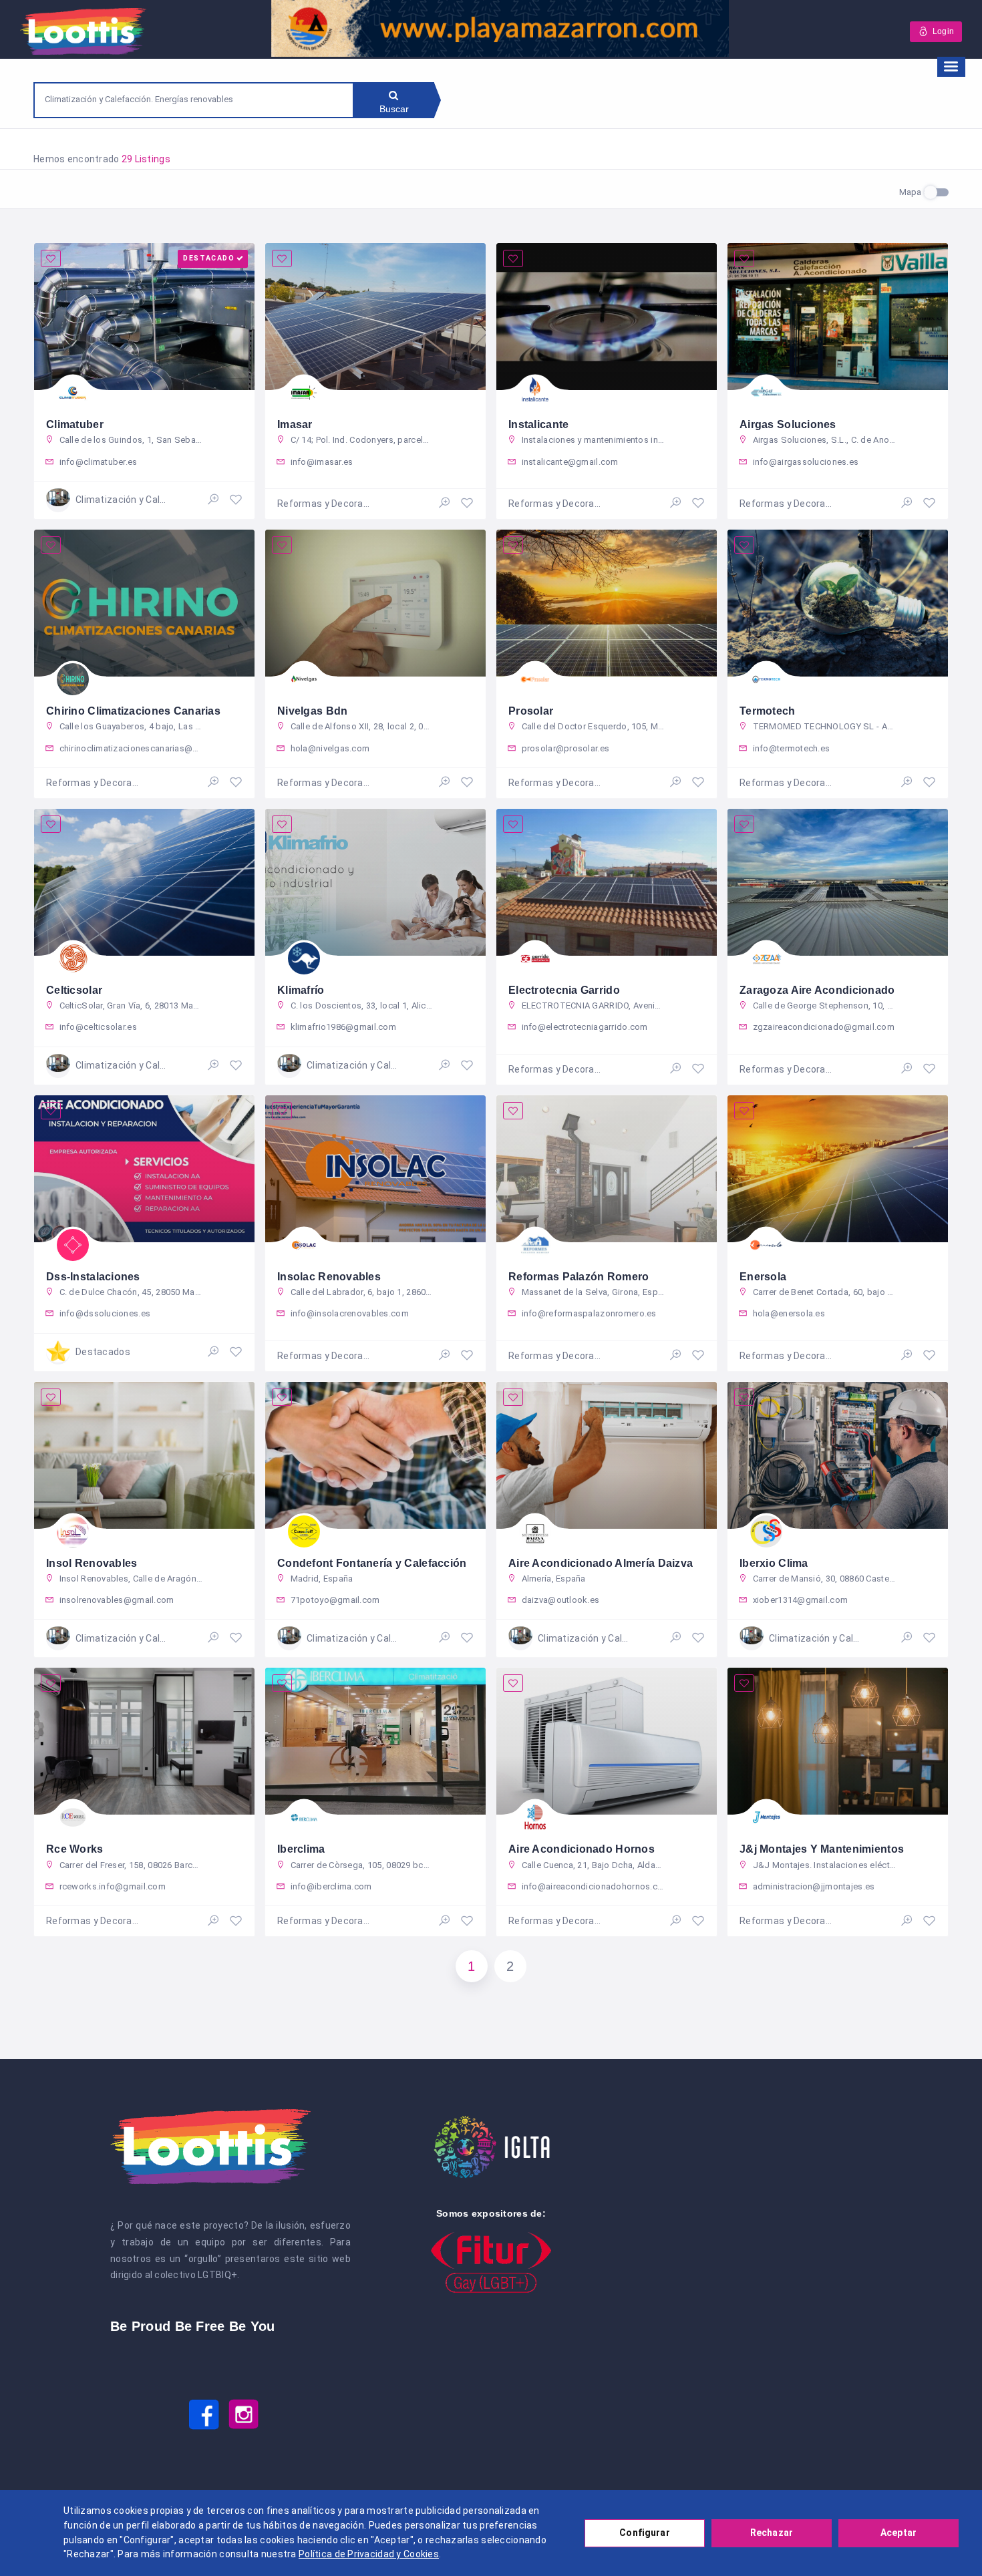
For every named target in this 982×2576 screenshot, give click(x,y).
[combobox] (194, 99)
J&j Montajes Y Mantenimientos (822, 1849)
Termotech (768, 711)
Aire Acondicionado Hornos (582, 1849)
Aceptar (898, 2533)
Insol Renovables (92, 1563)
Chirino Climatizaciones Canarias (133, 711)
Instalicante (538, 424)
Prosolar (531, 711)
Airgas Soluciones (788, 424)
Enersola (763, 1277)
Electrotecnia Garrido (564, 990)
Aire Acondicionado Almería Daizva (601, 1563)
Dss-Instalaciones (93, 1277)
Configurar (644, 2533)
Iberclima (301, 1849)
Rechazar (772, 2533)
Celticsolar (74, 990)
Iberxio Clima (774, 1563)
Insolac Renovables (329, 1277)
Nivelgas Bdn (312, 711)
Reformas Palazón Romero (579, 1277)
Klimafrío (301, 990)
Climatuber (75, 424)
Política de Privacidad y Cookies (369, 2554)
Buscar (394, 109)
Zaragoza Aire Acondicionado (817, 990)
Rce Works (75, 1849)
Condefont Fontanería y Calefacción (372, 1563)
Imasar (295, 424)
